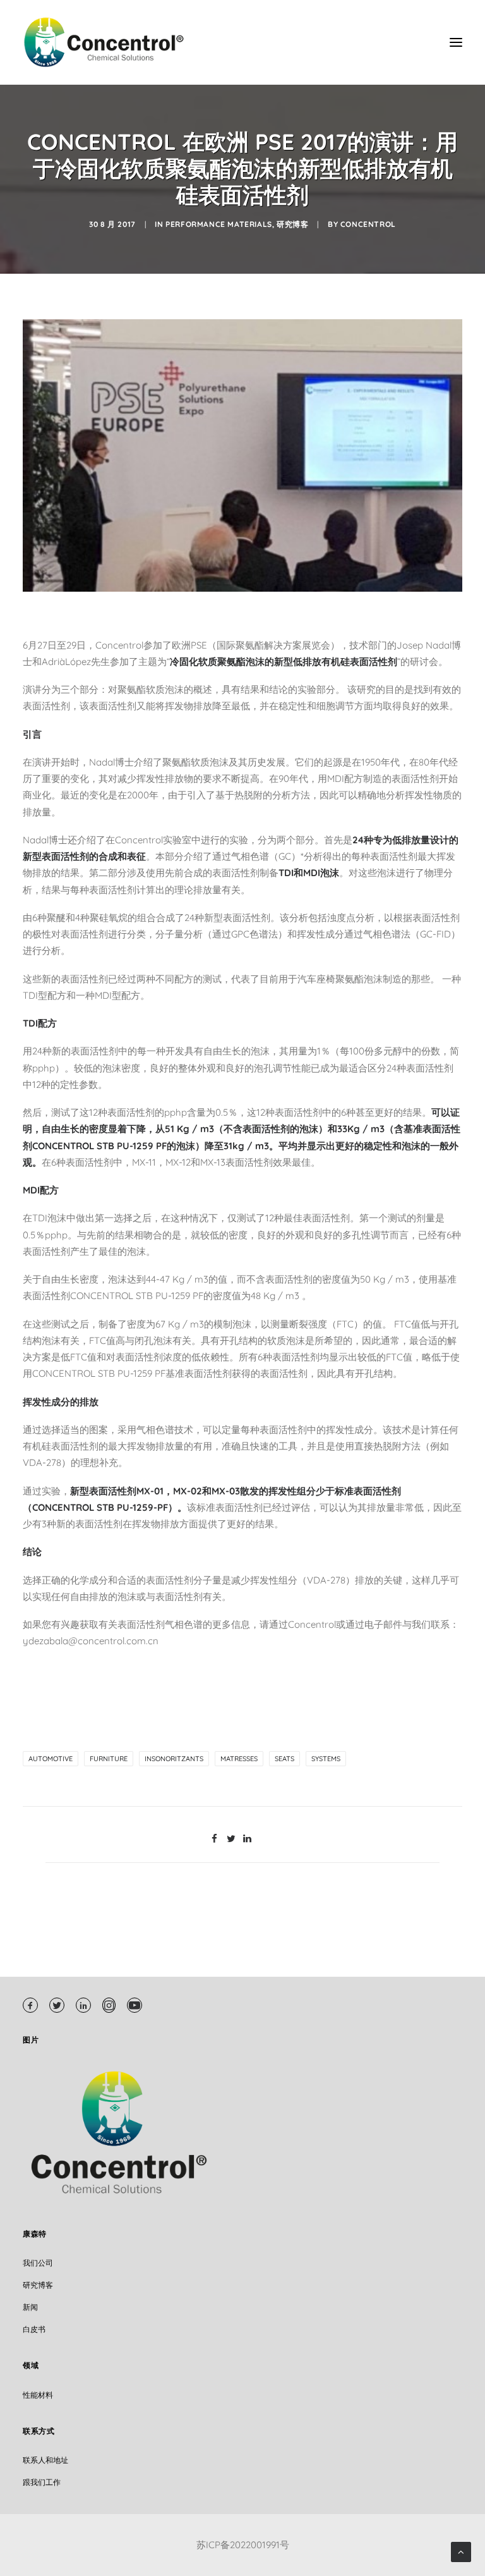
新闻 (30, 2307)
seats (284, 1759)
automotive (51, 1759)
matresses (239, 1759)
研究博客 (292, 224)
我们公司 (38, 2263)
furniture (109, 1759)
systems (326, 1759)
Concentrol (368, 224)
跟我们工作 (42, 2482)
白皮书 (34, 2329)
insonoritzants (174, 1759)
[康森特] (105, 42)
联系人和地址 (45, 2460)
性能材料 (38, 2395)
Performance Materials (219, 224)
